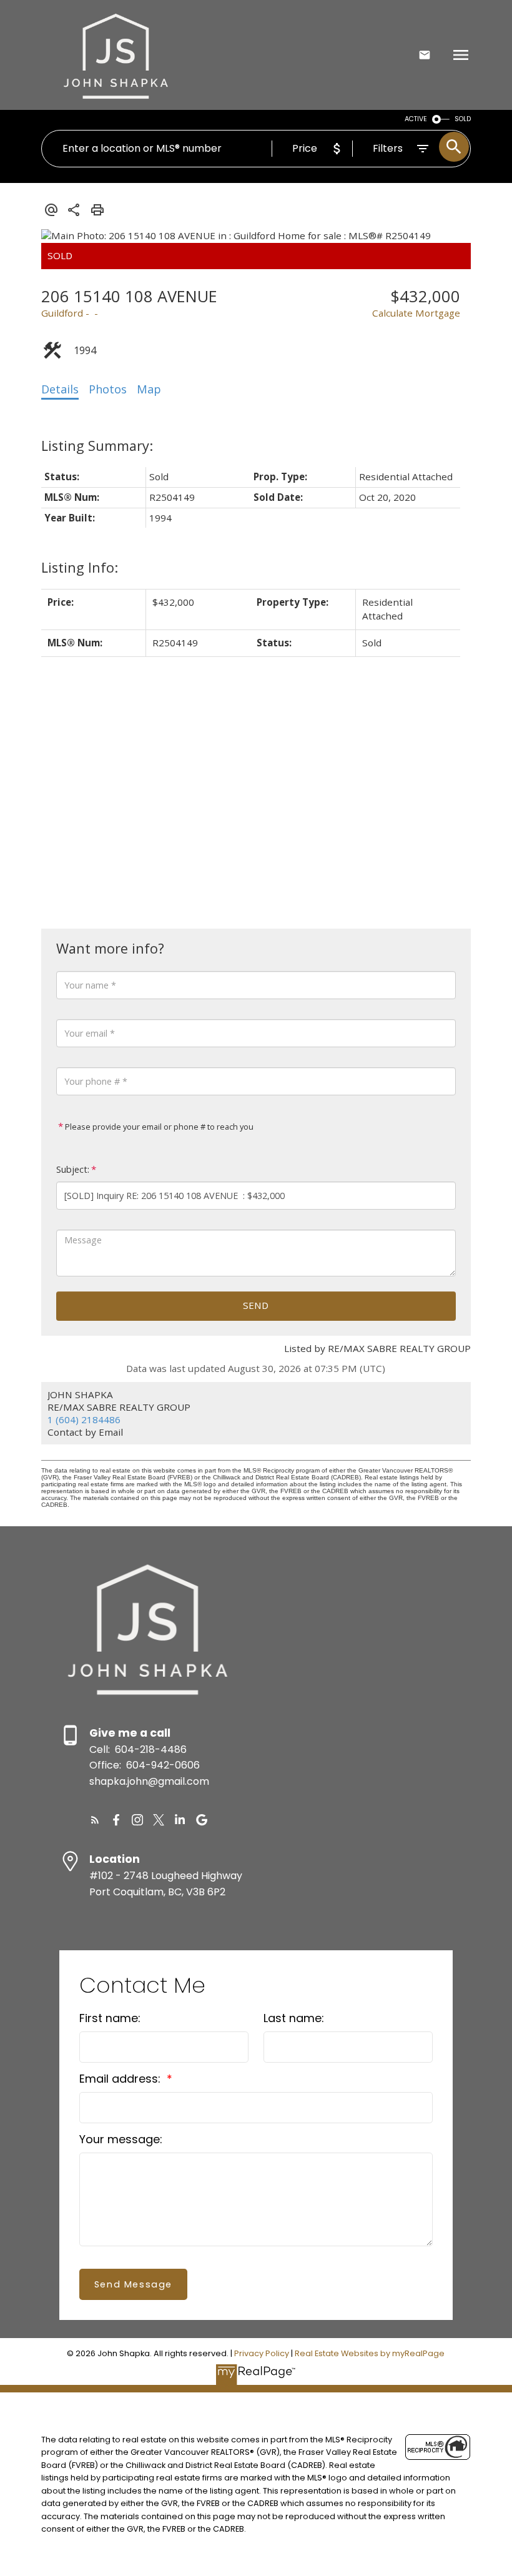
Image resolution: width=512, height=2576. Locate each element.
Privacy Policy (262, 2353)
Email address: (121, 2079)
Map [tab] (149, 389)
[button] (95, 1820)
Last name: (294, 2018)
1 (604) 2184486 (84, 1419)
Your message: (121, 2139)
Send (256, 1305)
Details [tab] (60, 389)
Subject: (73, 1169)
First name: (110, 2018)
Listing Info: (80, 567)
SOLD (463, 119)
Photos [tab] (108, 389)
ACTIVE (416, 119)
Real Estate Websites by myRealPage (370, 2353)
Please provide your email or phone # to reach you (158, 1127)
